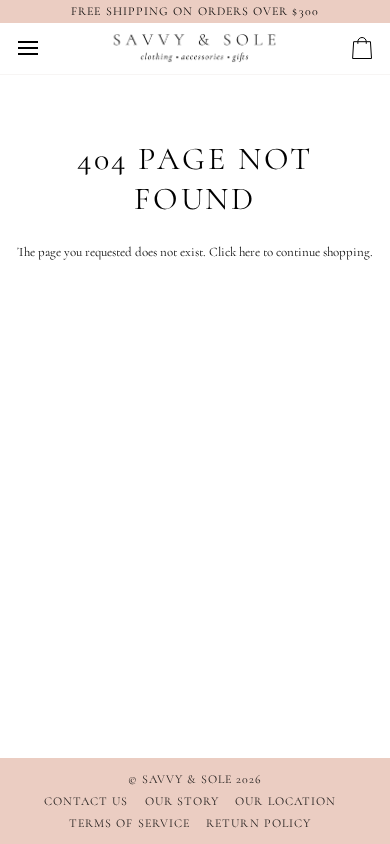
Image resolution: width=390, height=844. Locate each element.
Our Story (182, 801)
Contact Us (86, 801)
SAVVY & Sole (189, 779)
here (249, 252)
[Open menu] (46, 48)
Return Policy (258, 823)
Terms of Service (129, 823)
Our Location (285, 801)
